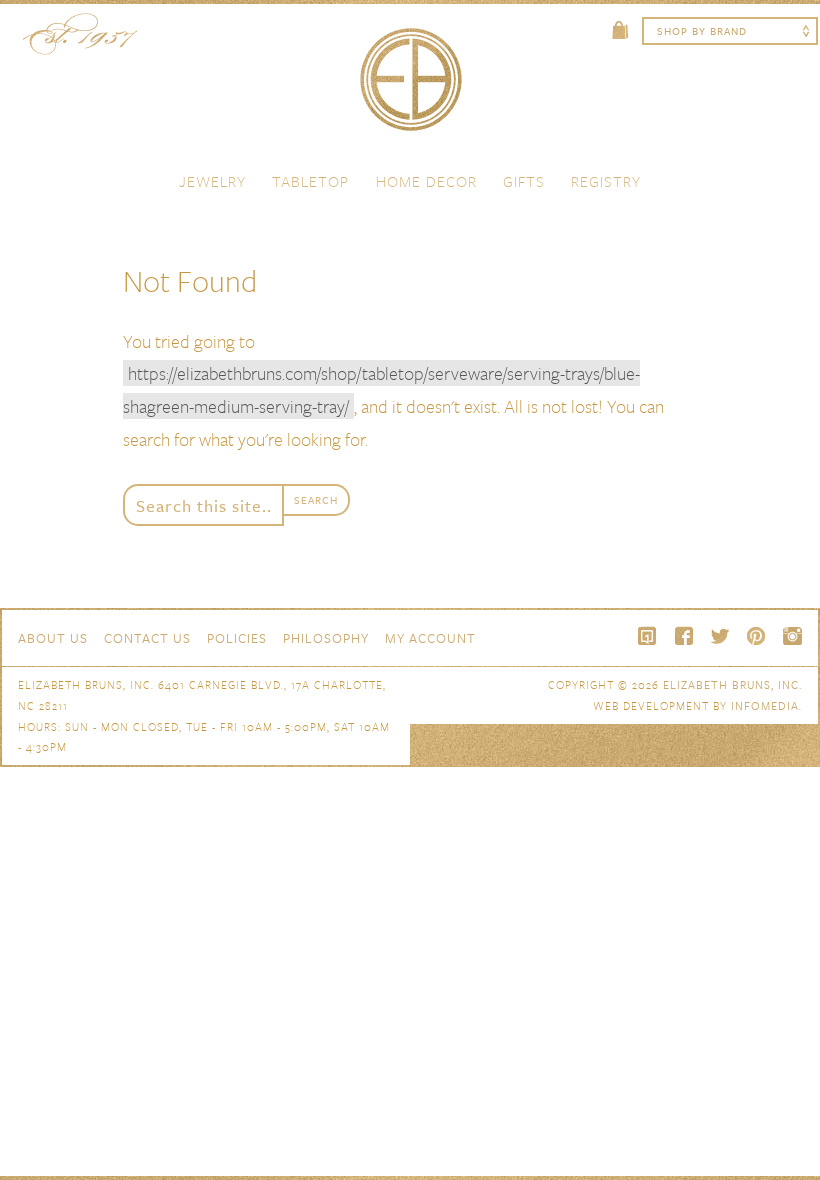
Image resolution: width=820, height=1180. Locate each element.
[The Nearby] (648, 636)
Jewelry (212, 181)
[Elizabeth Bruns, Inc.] (410, 89)
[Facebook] (684, 636)
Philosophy (326, 638)
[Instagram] (792, 636)
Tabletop (310, 181)
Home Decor (426, 181)
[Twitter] (720, 636)
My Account (430, 638)
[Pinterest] (756, 636)
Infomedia (765, 705)
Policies (237, 638)
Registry (606, 181)
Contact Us (147, 638)
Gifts (524, 181)
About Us (53, 638)
